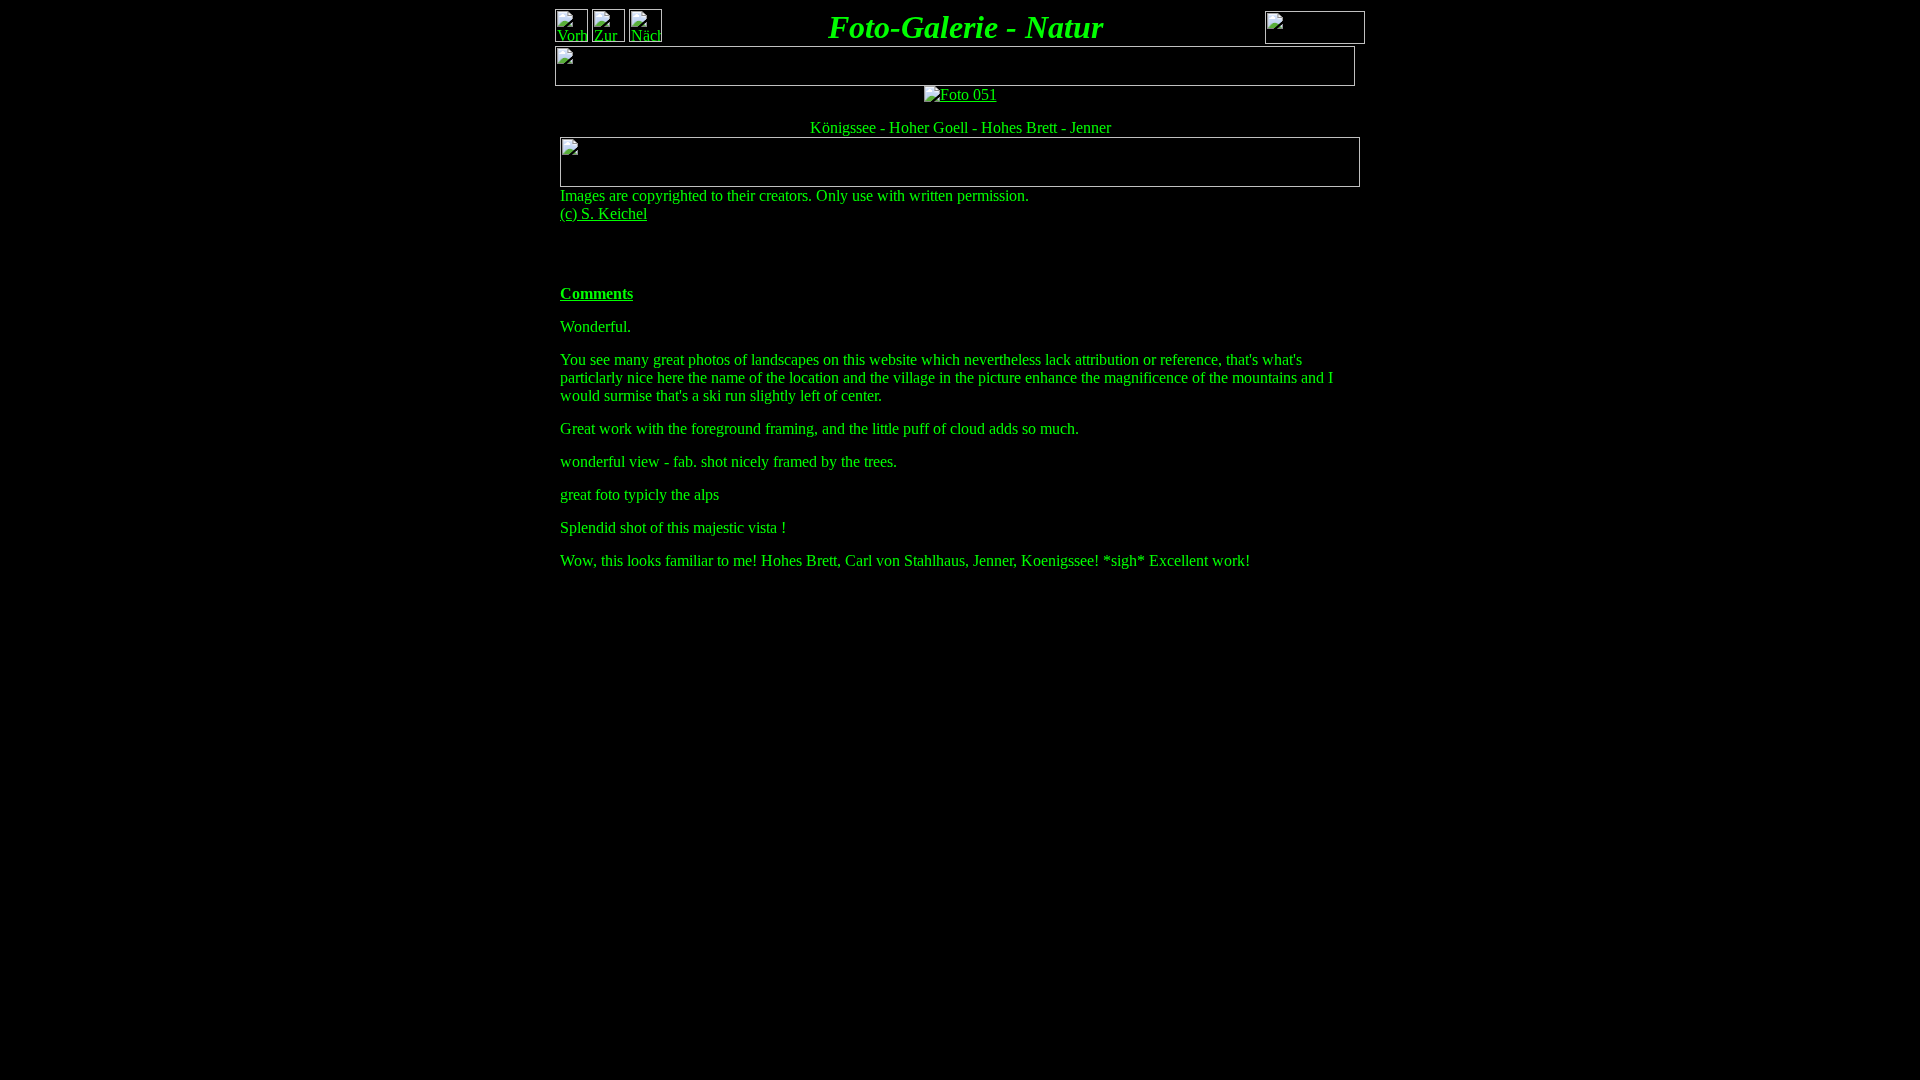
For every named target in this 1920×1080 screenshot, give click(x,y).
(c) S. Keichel (603, 213)
